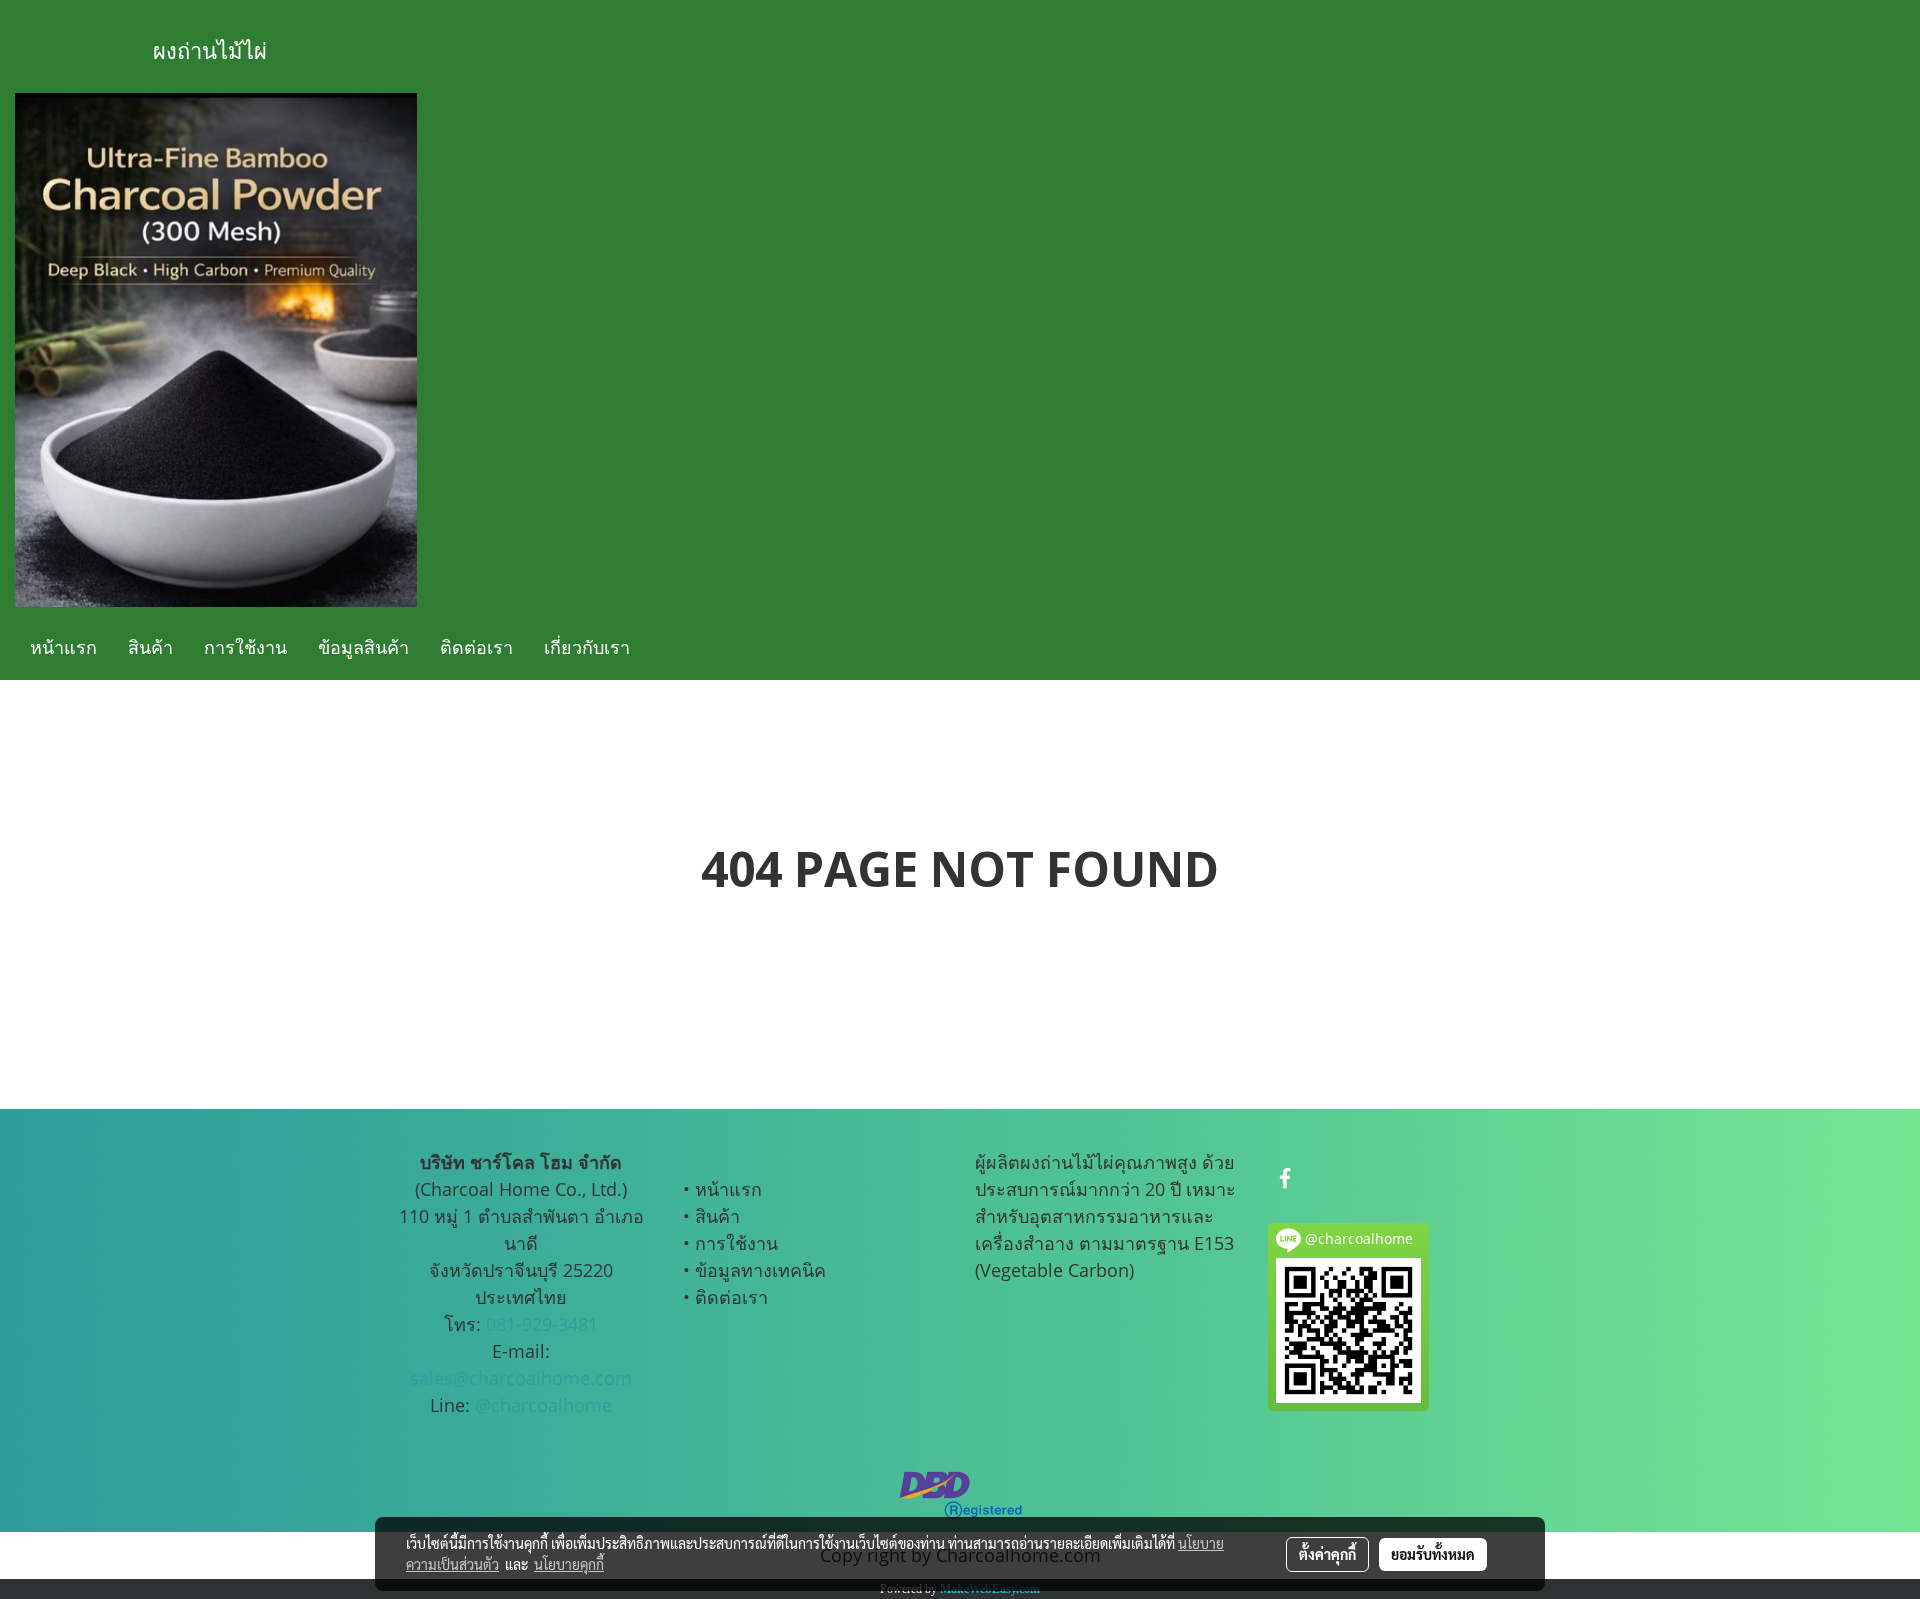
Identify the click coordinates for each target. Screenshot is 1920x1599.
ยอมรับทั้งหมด (1433, 1554)
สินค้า (150, 647)
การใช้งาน (245, 647)
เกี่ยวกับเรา (587, 647)
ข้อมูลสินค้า (363, 647)
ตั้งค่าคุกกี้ (1327, 1554)
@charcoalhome (543, 1405)
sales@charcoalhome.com (521, 1378)
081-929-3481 (542, 1324)
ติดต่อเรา (476, 647)
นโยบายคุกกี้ (569, 1564)
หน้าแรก (63, 647)
